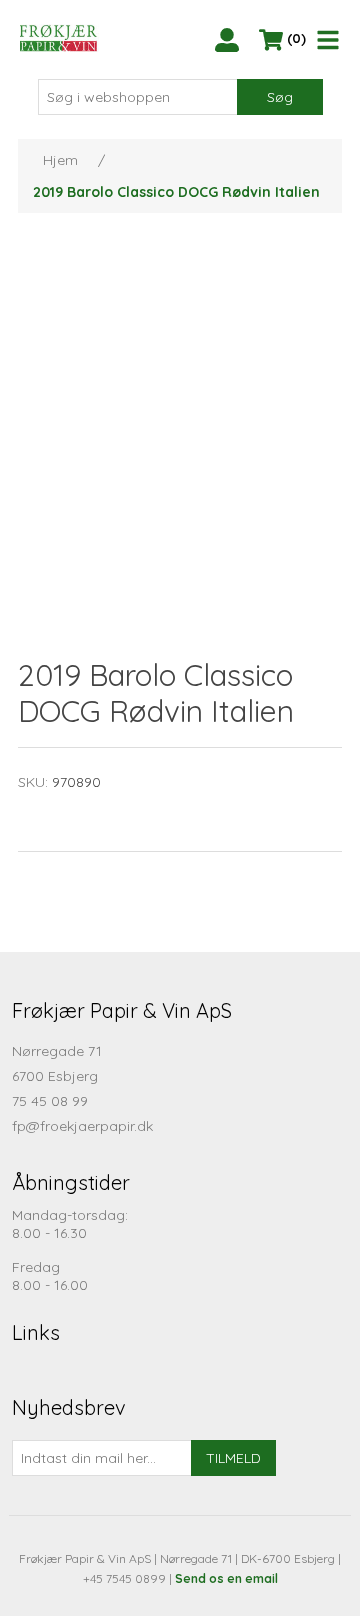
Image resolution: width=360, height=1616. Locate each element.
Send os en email (226, 1578)
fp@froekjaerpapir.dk (82, 1126)
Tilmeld (233, 1458)
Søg (280, 97)
